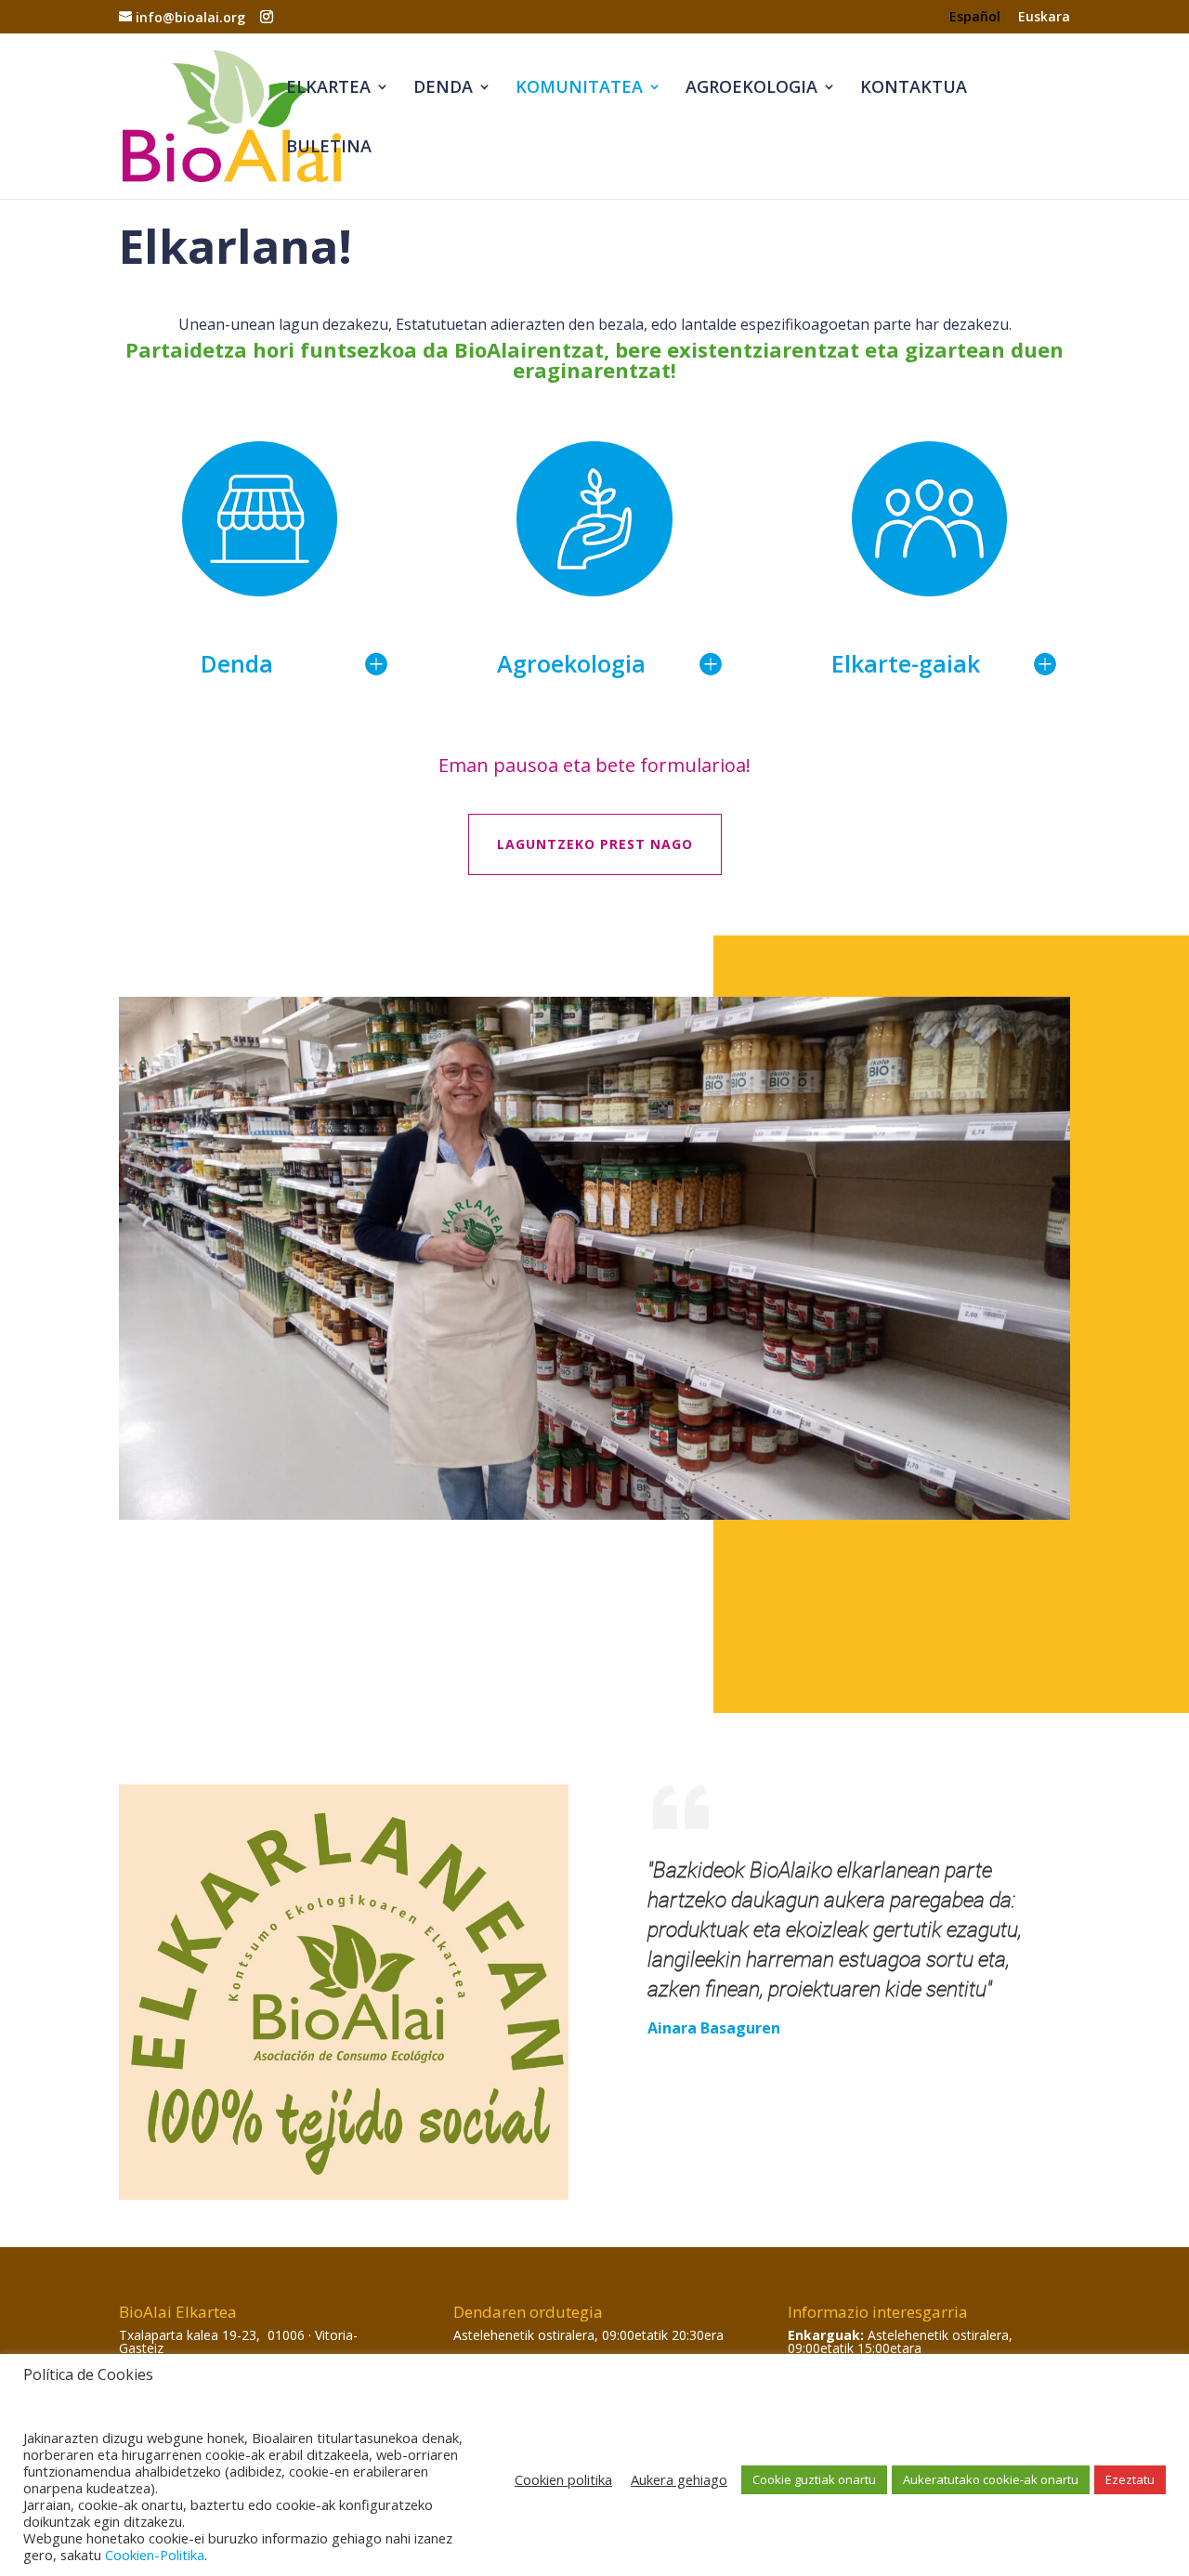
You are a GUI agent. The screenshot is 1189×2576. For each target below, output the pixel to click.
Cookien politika (563, 2479)
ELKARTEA (328, 89)
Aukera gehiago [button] (679, 2479)
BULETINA (329, 148)
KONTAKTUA (914, 89)
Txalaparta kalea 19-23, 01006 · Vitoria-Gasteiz (238, 2341)
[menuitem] (975, 22)
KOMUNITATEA (579, 89)
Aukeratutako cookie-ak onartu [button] (991, 2479)
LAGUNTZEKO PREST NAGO (595, 844)
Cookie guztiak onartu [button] (814, 2479)
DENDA (443, 89)
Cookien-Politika (155, 2555)
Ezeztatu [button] (1130, 2479)
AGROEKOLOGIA (751, 89)
